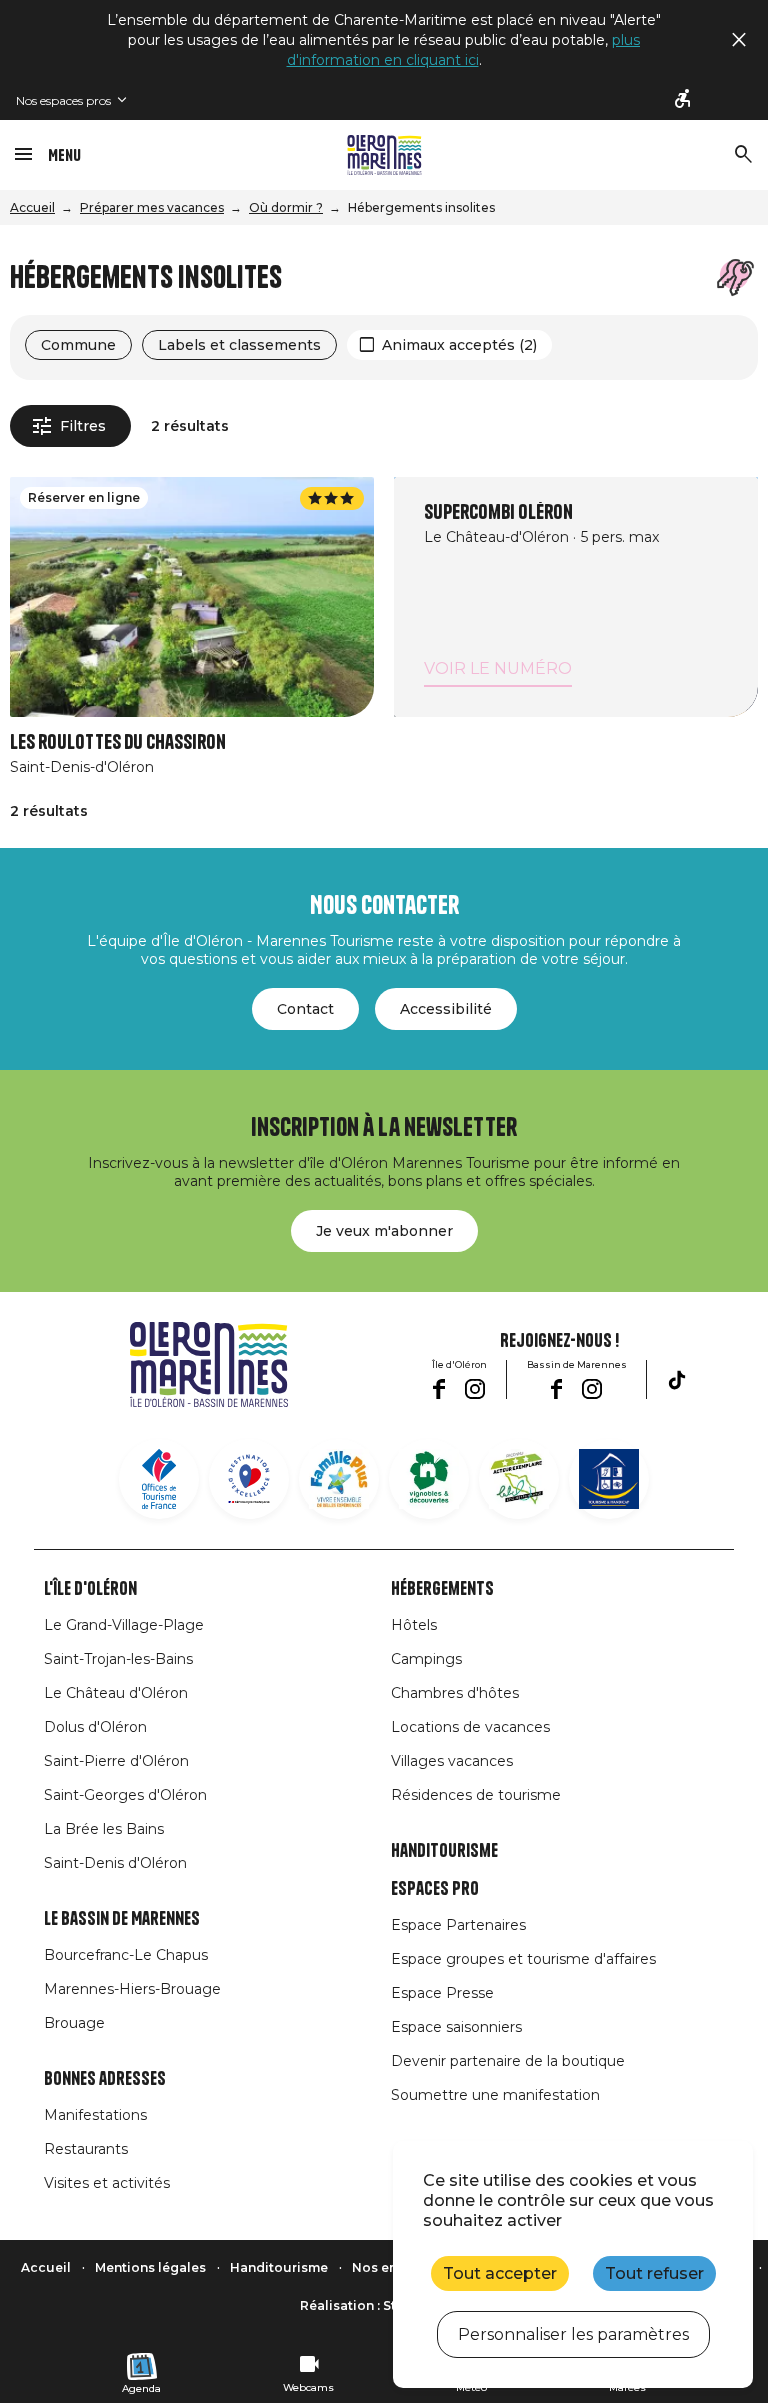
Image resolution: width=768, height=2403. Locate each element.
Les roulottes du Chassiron (118, 742)
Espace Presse (442, 1993)
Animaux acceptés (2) (459, 345)
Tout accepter (500, 2273)
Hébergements (442, 1589)
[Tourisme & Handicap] (609, 1479)
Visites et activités (107, 2183)
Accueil (32, 207)
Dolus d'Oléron (95, 1727)
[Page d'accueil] (384, 155)
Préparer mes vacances (152, 207)
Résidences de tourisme (476, 1795)
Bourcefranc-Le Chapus (126, 1955)
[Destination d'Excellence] (249, 1479)
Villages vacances (452, 1761)
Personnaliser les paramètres (573, 2334)
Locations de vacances (470, 1727)
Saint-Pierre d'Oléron (116, 1761)
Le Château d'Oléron (116, 1693)
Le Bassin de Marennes (122, 1919)
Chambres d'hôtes (455, 1693)
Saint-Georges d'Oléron (125, 1795)
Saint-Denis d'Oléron (115, 1863)
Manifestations (95, 2115)
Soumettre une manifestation (495, 2095)
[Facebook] (438, 1389)
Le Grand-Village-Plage (124, 1625)
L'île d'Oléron (90, 1589)
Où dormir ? (286, 207)
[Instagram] (475, 1389)
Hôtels (414, 1625)
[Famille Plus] (339, 1479)
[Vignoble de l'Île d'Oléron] (429, 1479)
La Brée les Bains (104, 1829)
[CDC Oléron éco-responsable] (519, 1479)
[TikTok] (677, 1380)
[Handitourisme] (684, 100)
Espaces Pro (435, 1889)
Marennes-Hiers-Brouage (132, 1989)
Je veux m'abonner (384, 1231)
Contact (305, 1009)
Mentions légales (150, 2267)
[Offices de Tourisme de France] (159, 1479)
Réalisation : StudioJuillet (384, 2305)
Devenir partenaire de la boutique (508, 2061)
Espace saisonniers (456, 2027)
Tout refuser (654, 2273)
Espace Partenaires (458, 1925)
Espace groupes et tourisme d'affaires (523, 1959)
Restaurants (86, 2149)
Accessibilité (446, 1009)
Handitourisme (444, 1851)
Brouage (74, 2023)
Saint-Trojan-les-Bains (118, 1659)
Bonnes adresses (105, 2079)
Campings (426, 1659)
